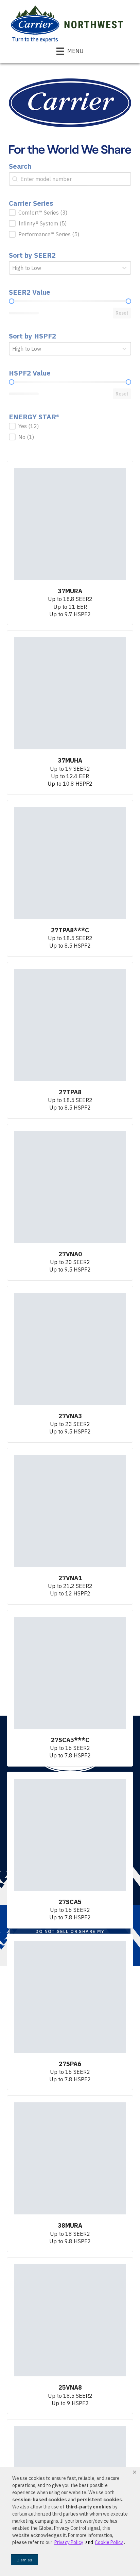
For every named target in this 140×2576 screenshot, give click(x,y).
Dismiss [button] (24, 2560)
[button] (135, 2472)
